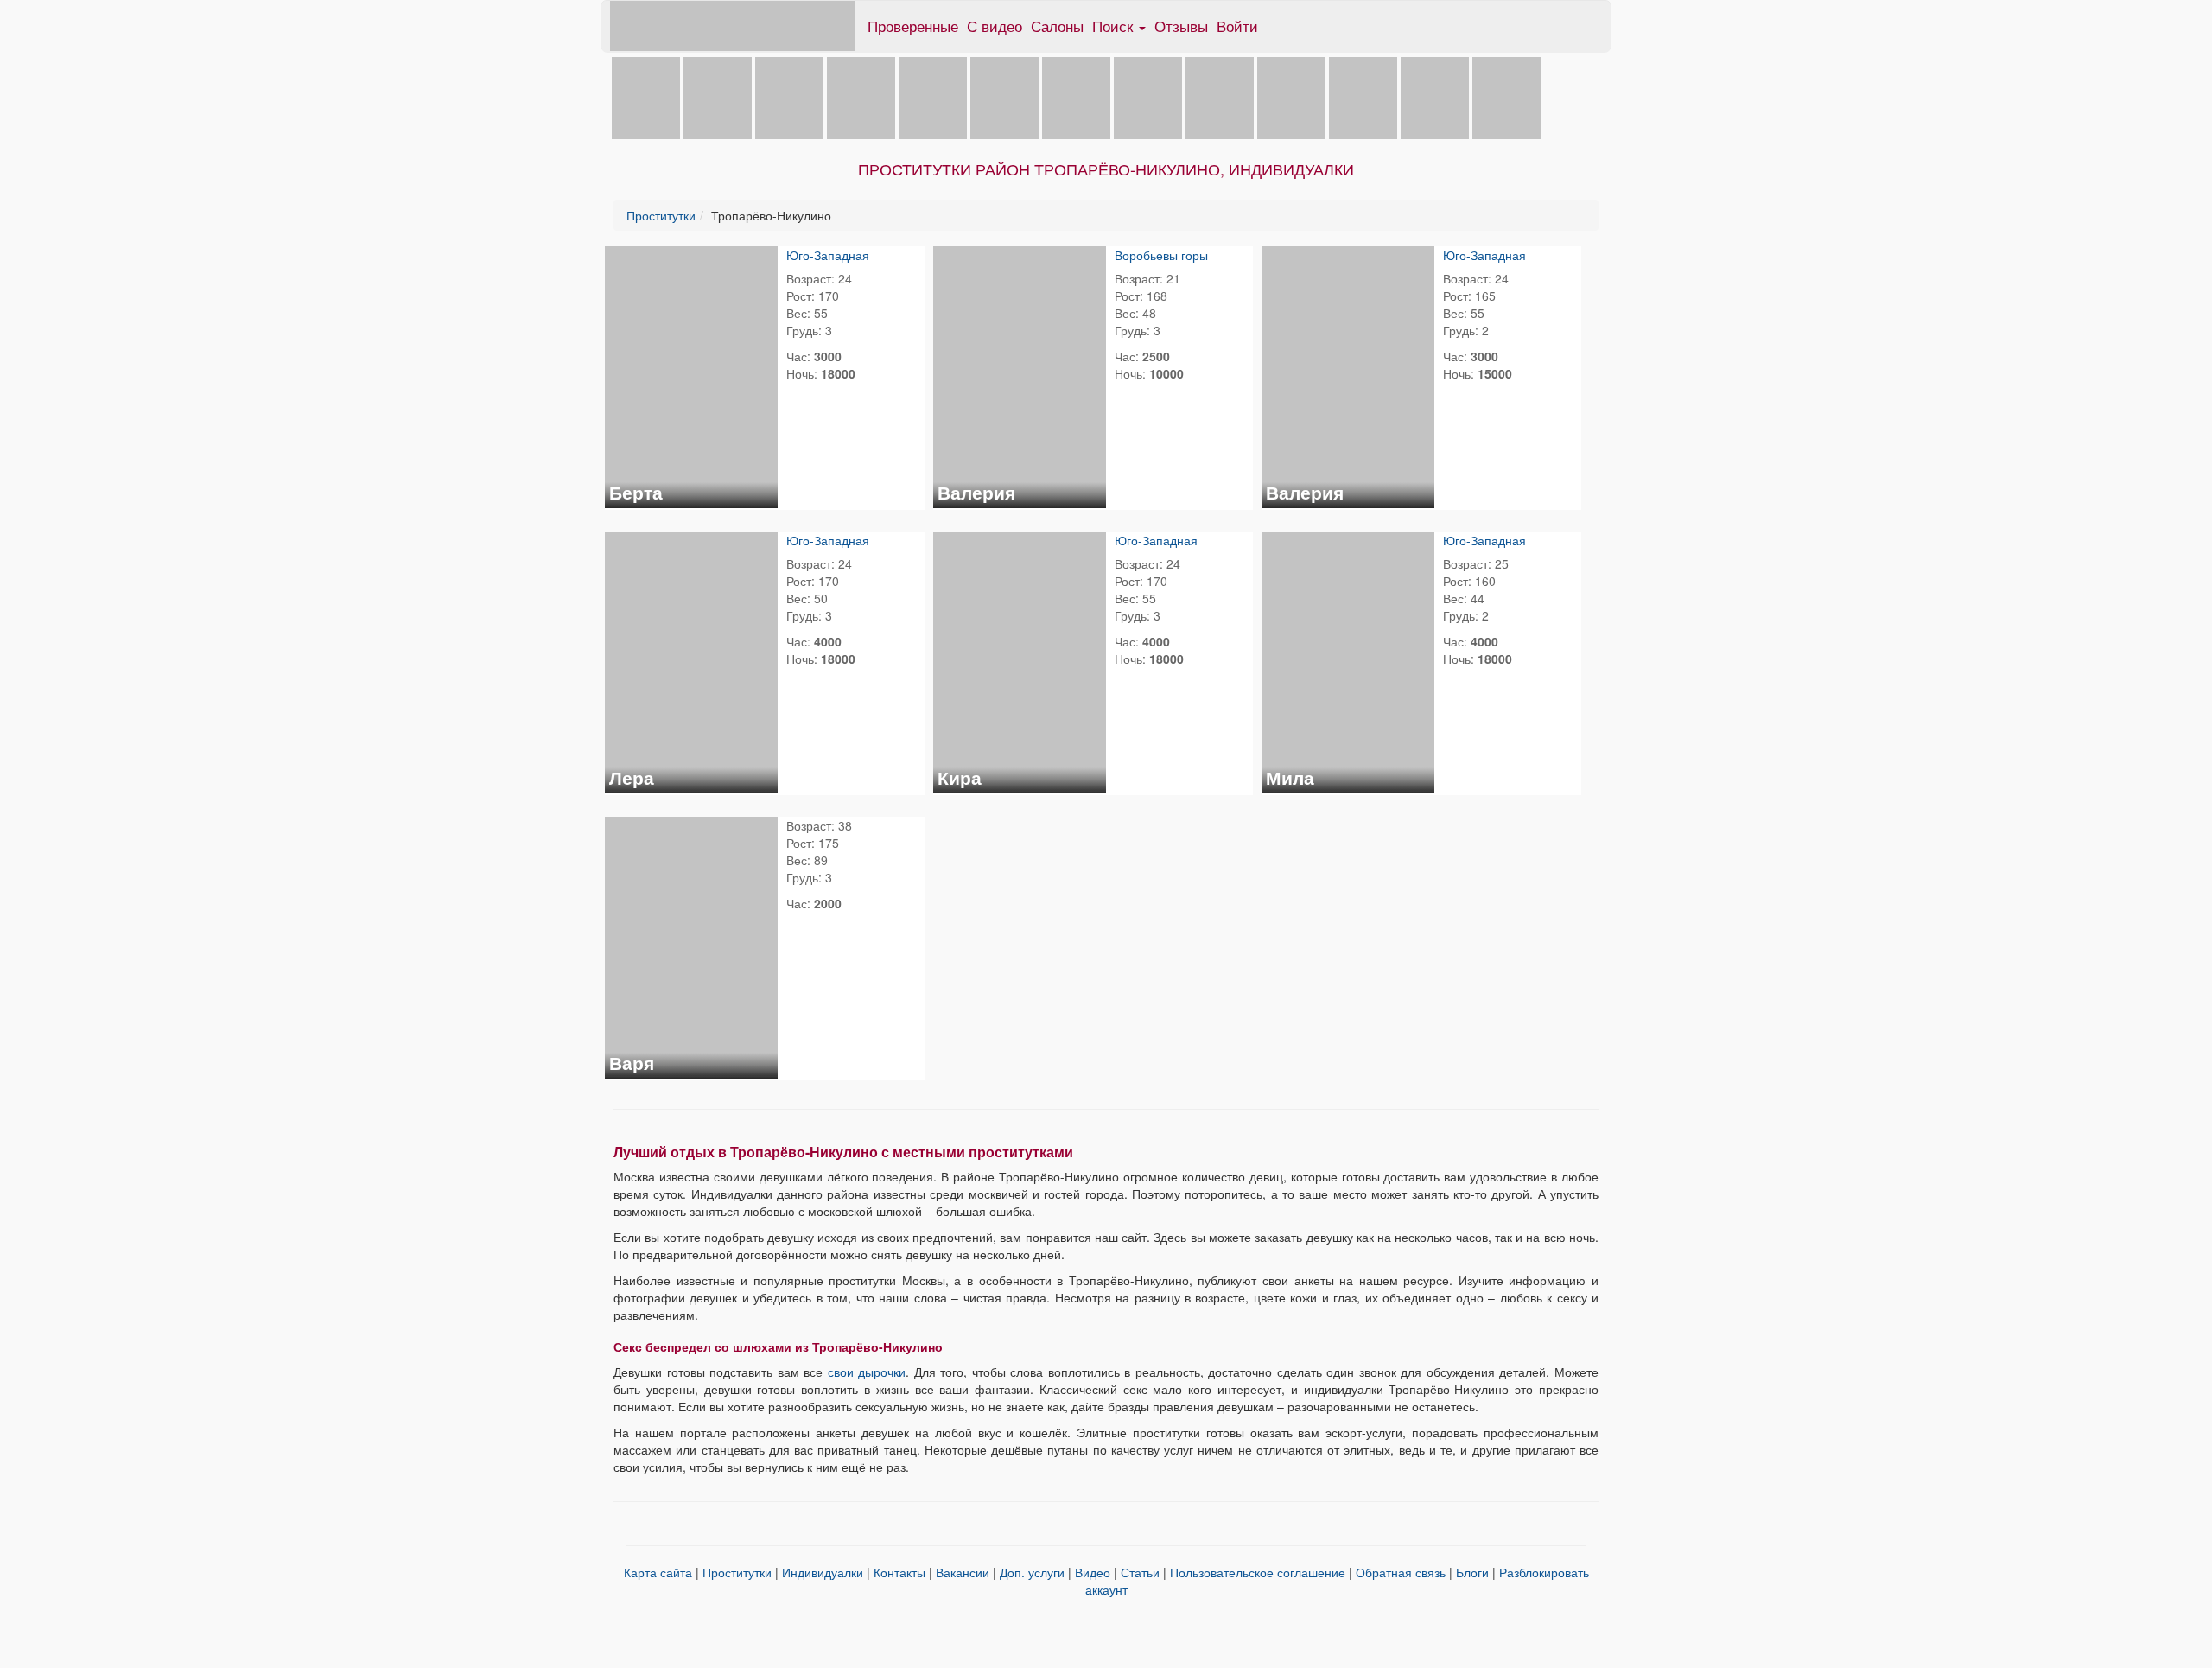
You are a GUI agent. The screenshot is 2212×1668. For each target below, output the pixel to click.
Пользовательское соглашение (1258, 1572)
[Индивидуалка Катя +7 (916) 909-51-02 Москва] (1148, 97)
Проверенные (913, 25)
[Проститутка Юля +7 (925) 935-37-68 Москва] (1506, 97)
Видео (1093, 1572)
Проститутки (661, 215)
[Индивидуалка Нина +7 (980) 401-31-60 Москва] (861, 97)
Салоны (1057, 25)
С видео (995, 25)
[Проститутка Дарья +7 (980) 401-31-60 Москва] (1220, 97)
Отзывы (1181, 25)
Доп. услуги (1034, 1572)
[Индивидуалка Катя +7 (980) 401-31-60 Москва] (1291, 97)
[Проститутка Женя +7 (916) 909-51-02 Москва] (646, 97)
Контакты (899, 1572)
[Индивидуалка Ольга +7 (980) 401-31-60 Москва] (1004, 97)
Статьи (1140, 1572)
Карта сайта (658, 1572)
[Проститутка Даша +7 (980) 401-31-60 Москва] (789, 97)
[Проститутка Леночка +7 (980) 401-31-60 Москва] (933, 97)
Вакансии (963, 1572)
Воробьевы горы (1161, 255)
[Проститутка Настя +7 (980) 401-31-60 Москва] (1076, 97)
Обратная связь (1401, 1572)
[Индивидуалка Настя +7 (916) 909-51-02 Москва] (718, 97)
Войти (1237, 25)
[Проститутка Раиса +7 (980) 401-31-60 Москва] (1363, 97)
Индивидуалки (823, 1572)
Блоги (1472, 1572)
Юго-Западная (828, 255)
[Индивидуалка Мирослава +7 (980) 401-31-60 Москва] (1435, 97)
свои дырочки (867, 1372)
